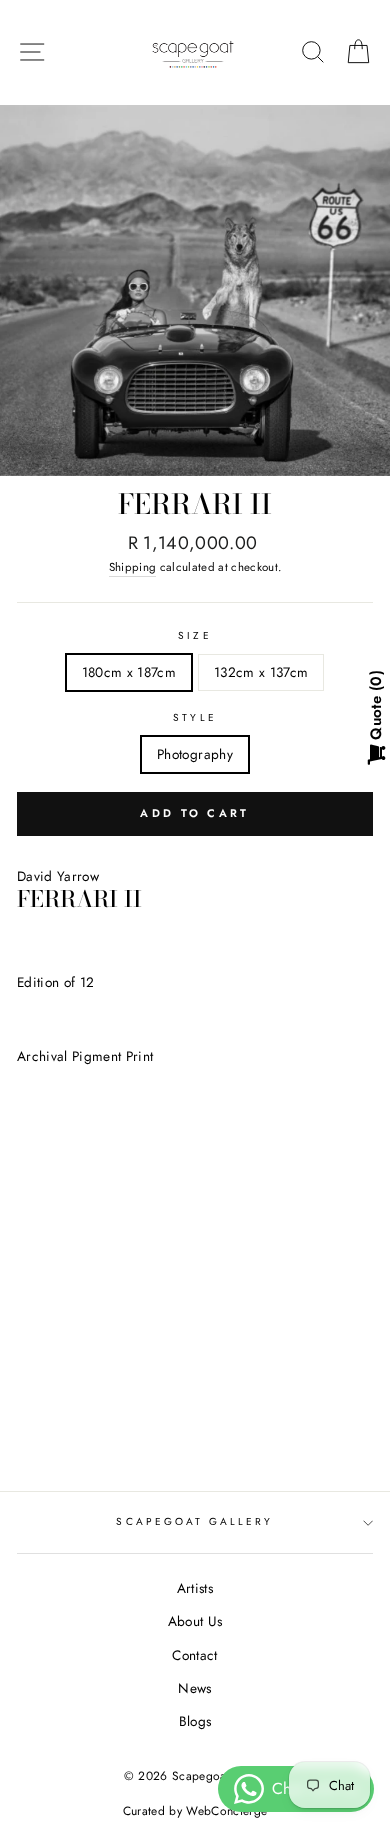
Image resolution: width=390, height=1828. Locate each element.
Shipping (133, 567)
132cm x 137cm (261, 672)
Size (194, 635)
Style (194, 717)
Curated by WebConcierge (195, 1811)
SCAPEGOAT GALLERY (194, 1521)
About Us (195, 1621)
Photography (195, 754)
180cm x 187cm (129, 672)
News (194, 1688)
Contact (194, 1655)
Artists (195, 1588)
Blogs (195, 1721)
